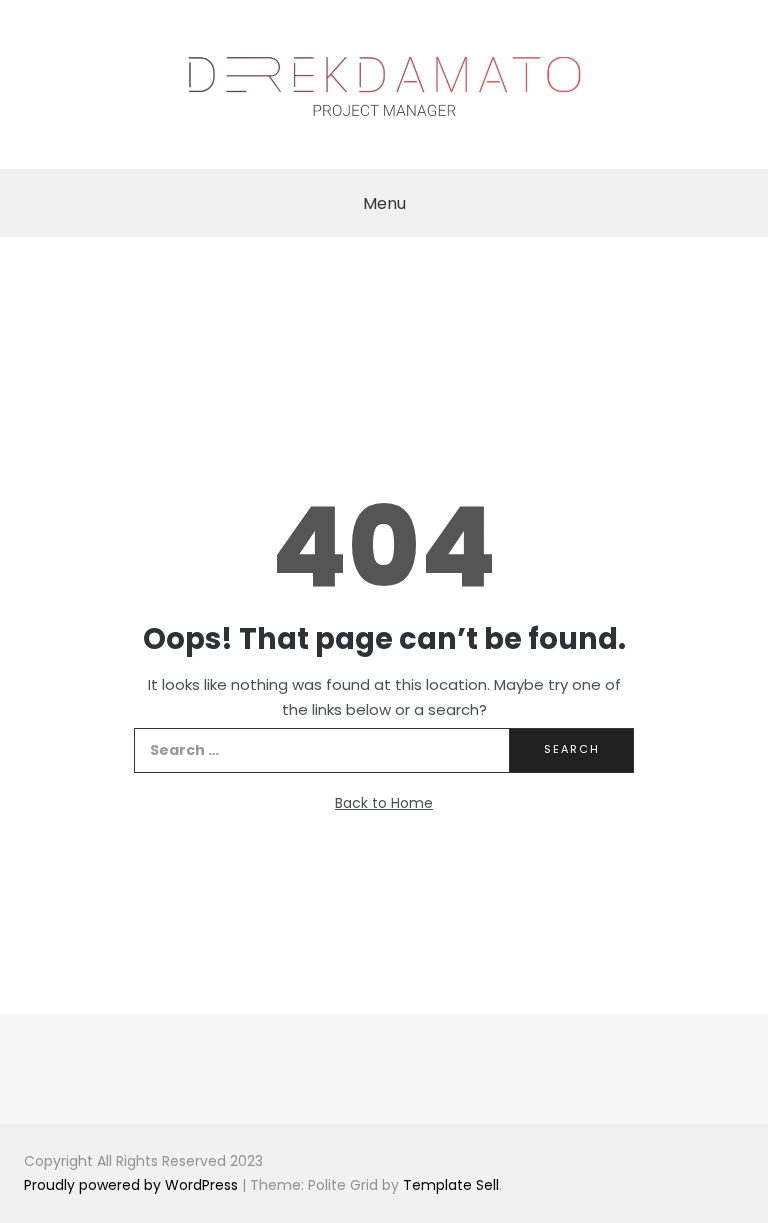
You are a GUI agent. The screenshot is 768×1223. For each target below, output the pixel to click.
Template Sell (451, 1185)
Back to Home (384, 803)
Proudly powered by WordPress (133, 1185)
